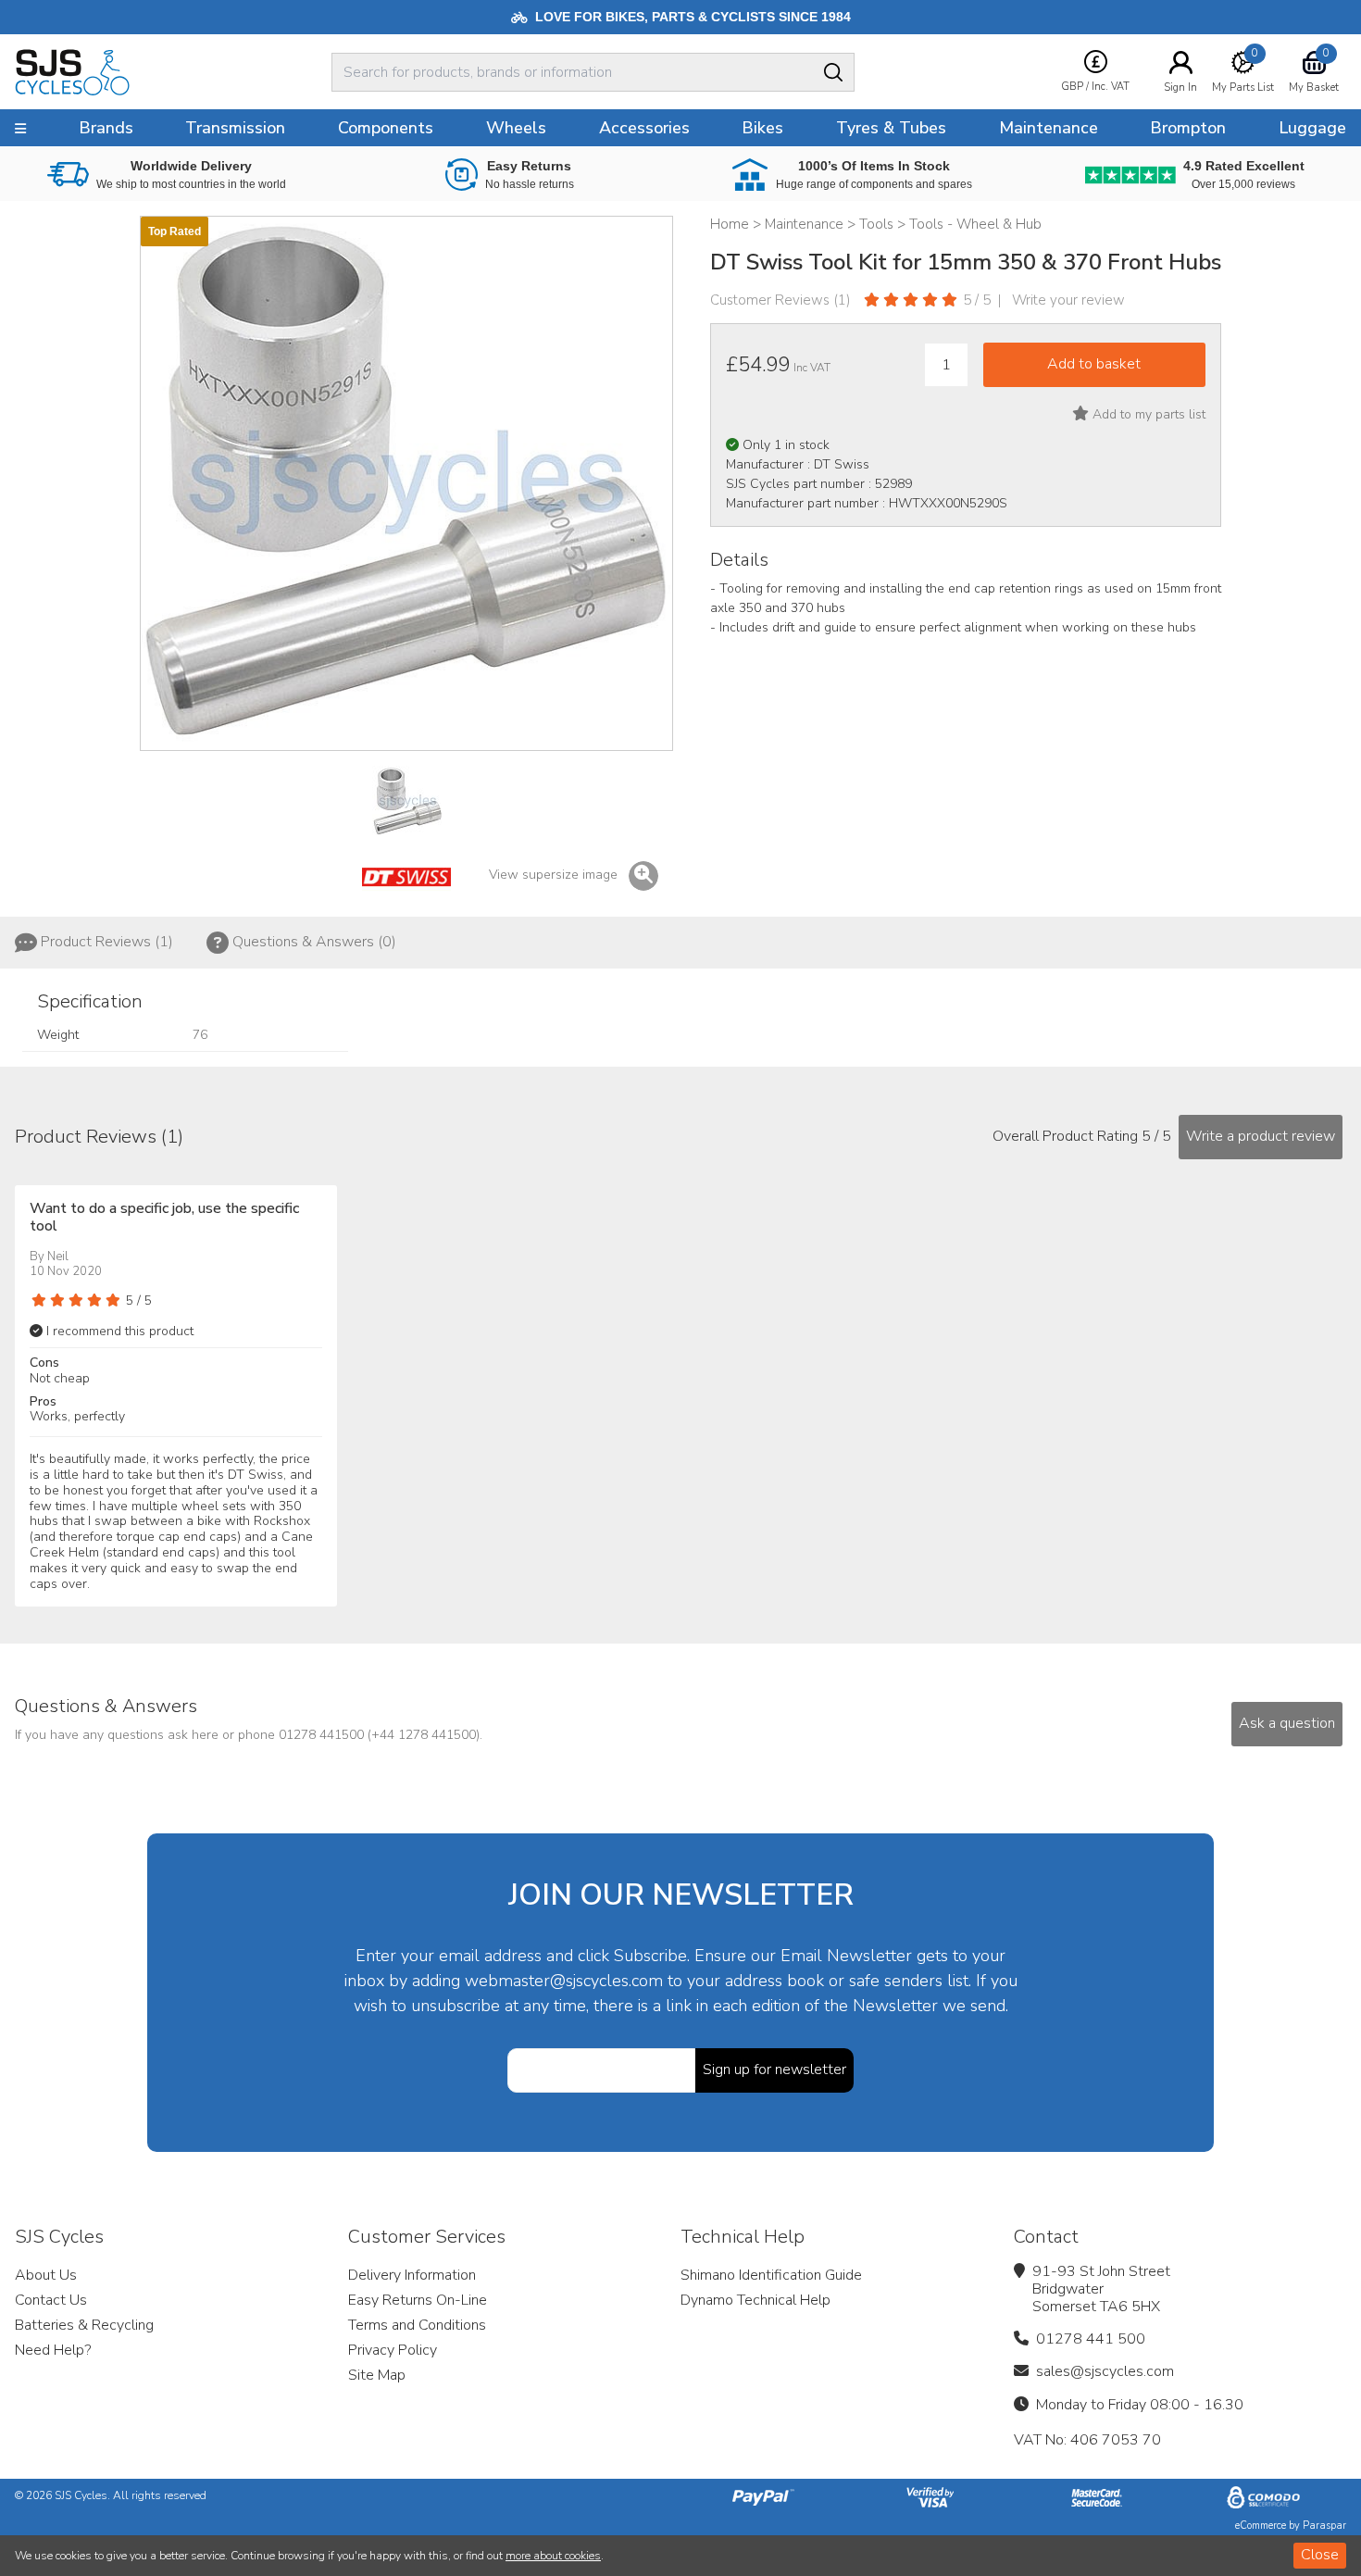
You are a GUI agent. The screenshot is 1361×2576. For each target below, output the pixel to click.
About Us (46, 2275)
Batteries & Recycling (84, 2325)
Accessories (644, 128)
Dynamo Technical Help (755, 2300)
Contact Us (51, 2300)
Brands (106, 128)
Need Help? (53, 2350)
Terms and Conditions (417, 2325)
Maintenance (1049, 128)
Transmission (235, 128)
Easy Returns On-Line (418, 2300)
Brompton (1188, 128)
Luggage (1312, 128)
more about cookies (553, 2556)
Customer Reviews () (780, 300)
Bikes (762, 128)
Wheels (516, 128)
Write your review (1068, 300)
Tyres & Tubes (891, 128)
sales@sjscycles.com (1105, 2371)
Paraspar (1324, 2526)
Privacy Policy (393, 2350)
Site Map (377, 2375)
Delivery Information (412, 2275)
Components (386, 128)
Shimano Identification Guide (771, 2275)
